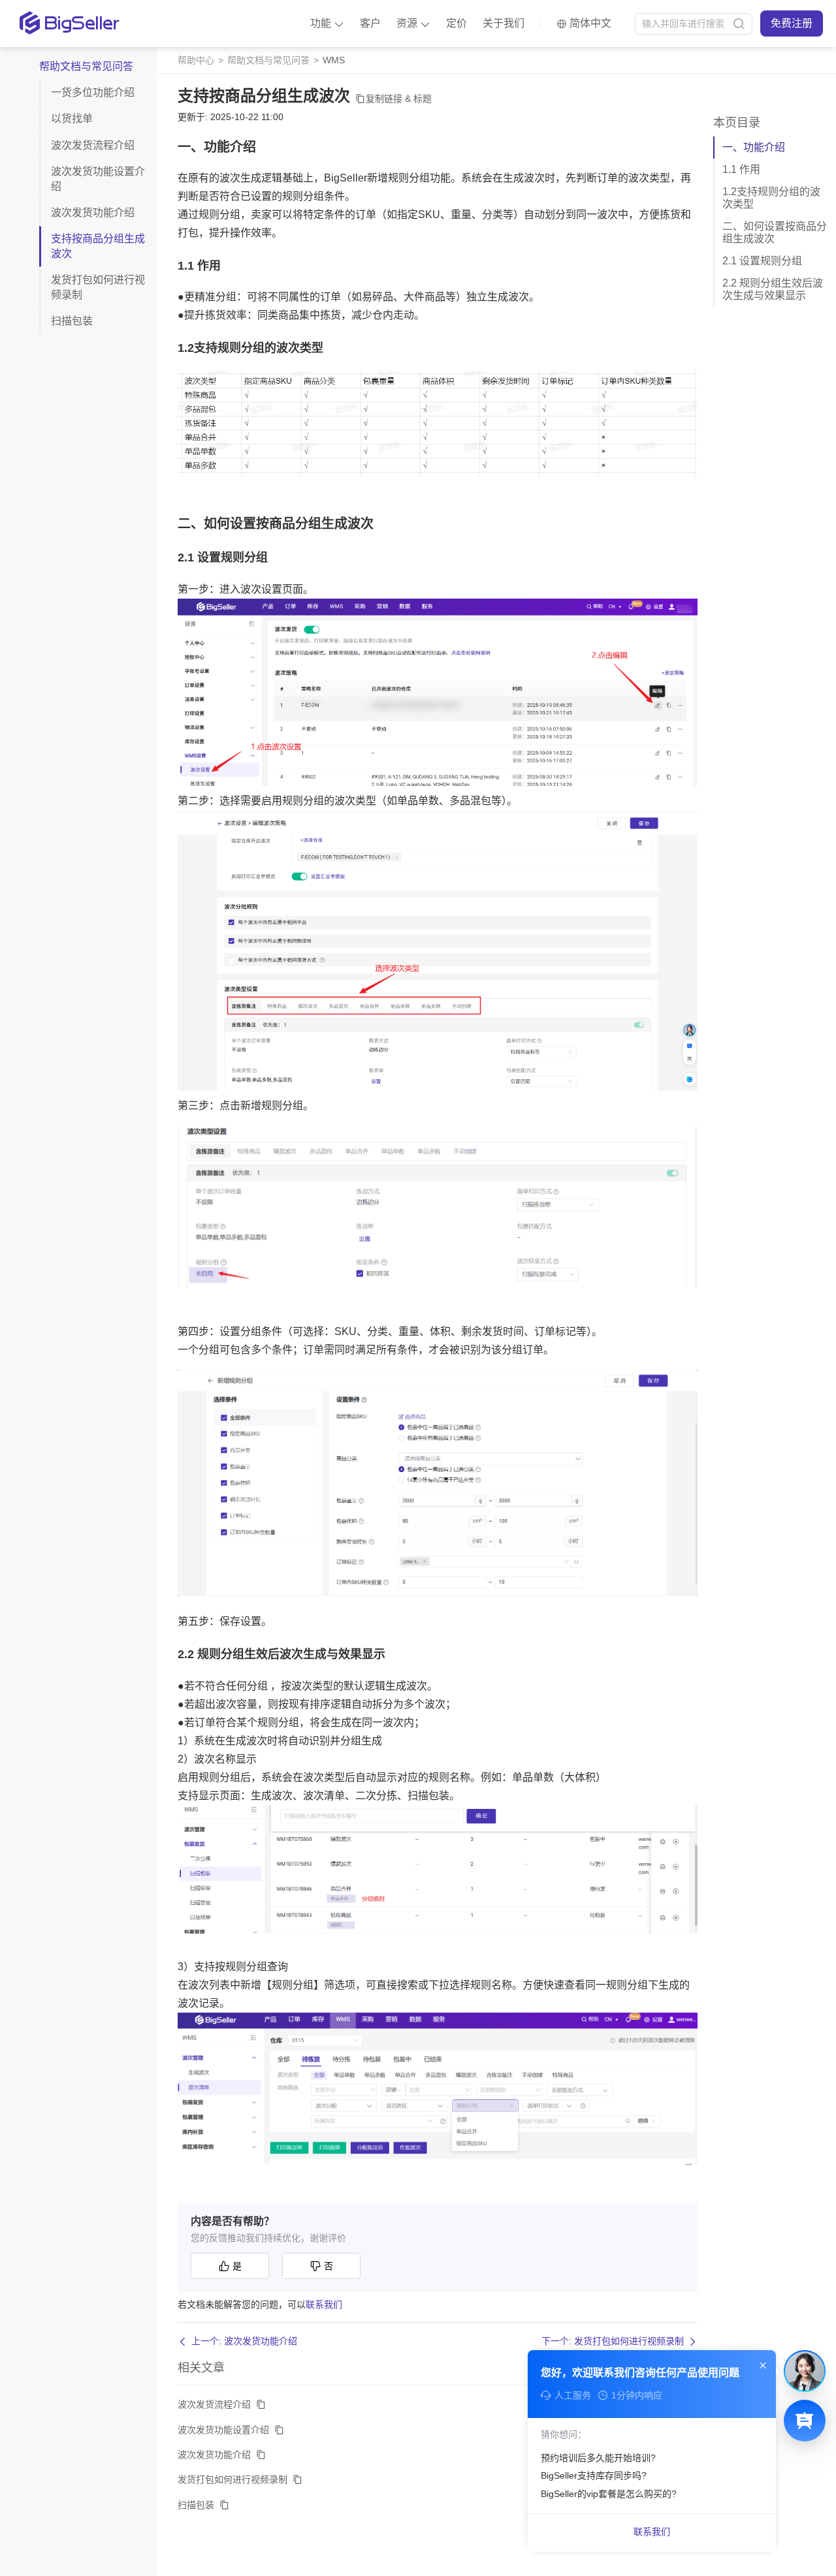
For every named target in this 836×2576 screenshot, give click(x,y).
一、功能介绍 (754, 147)
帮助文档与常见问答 (268, 60)
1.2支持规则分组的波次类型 (771, 197)
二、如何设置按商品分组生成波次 (775, 232)
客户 (370, 23)
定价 (457, 23)
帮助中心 (196, 60)
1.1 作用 (741, 169)
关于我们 (504, 23)
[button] (327, 24)
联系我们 (324, 2304)
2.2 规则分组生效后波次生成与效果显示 (773, 289)
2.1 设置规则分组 (762, 261)
